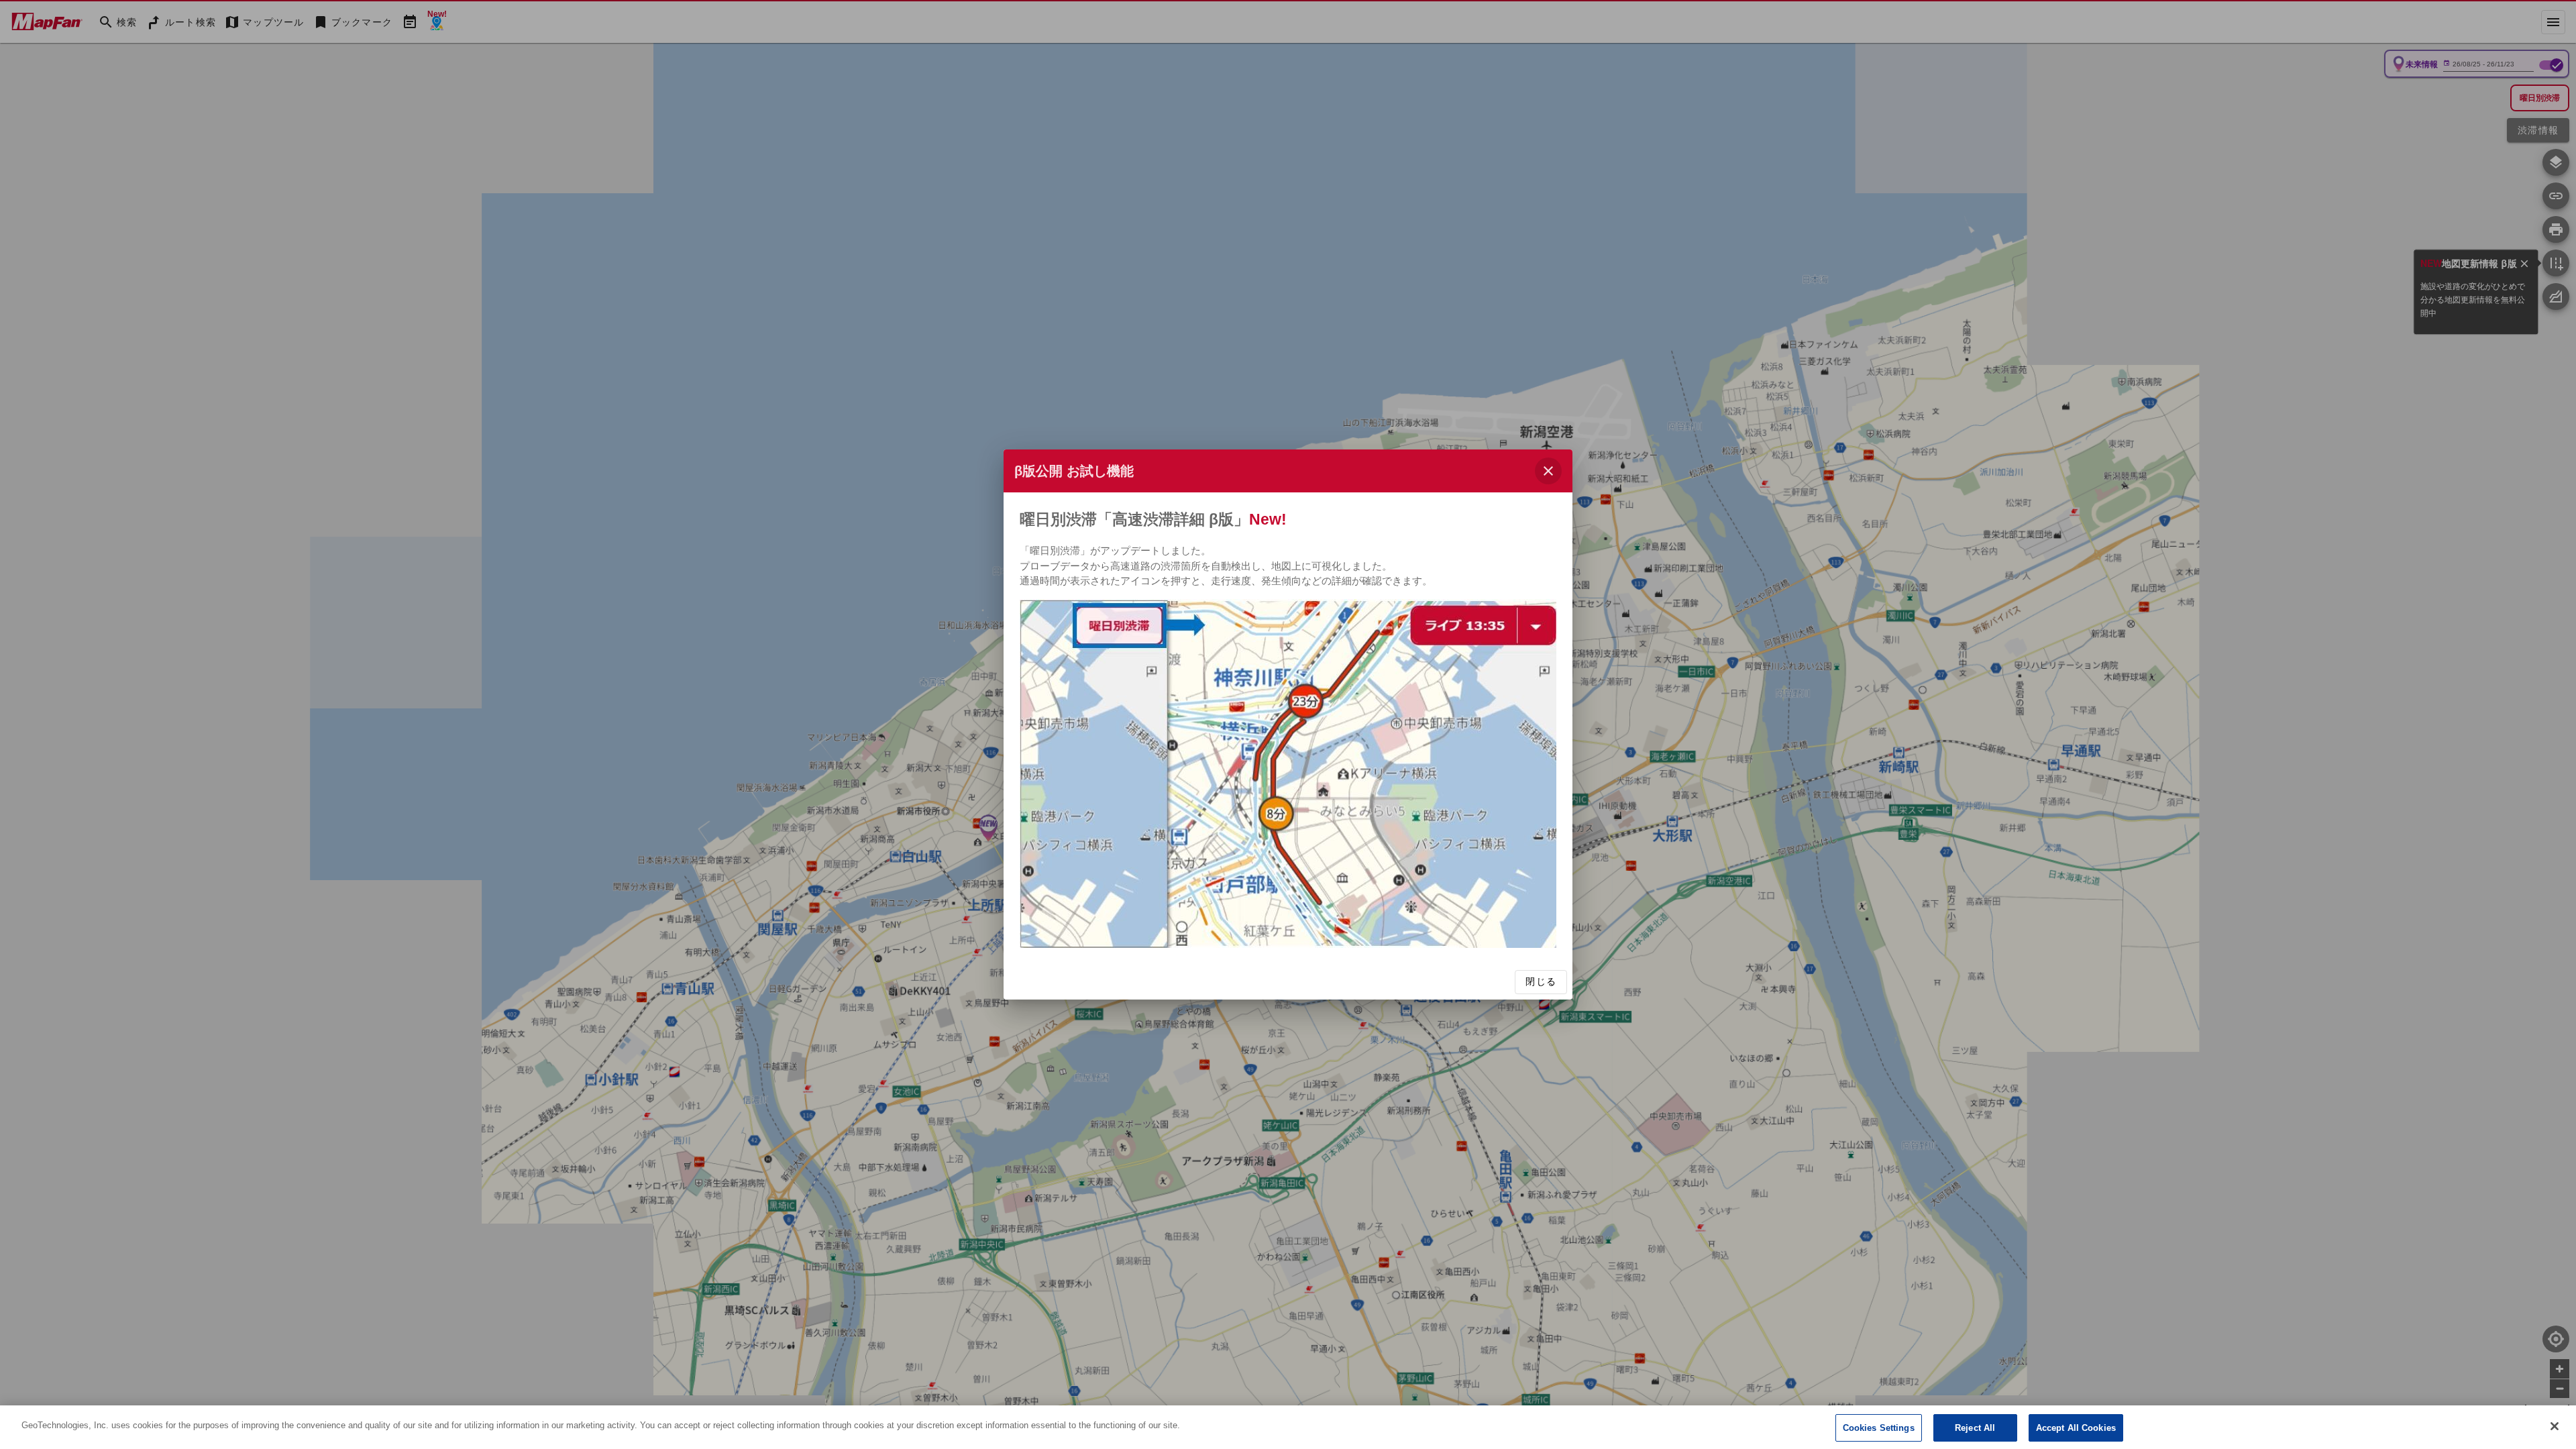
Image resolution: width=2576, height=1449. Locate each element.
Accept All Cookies (2076, 1428)
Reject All (1975, 1428)
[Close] (2555, 1426)
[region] (1288, 1427)
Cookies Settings (1879, 1428)
